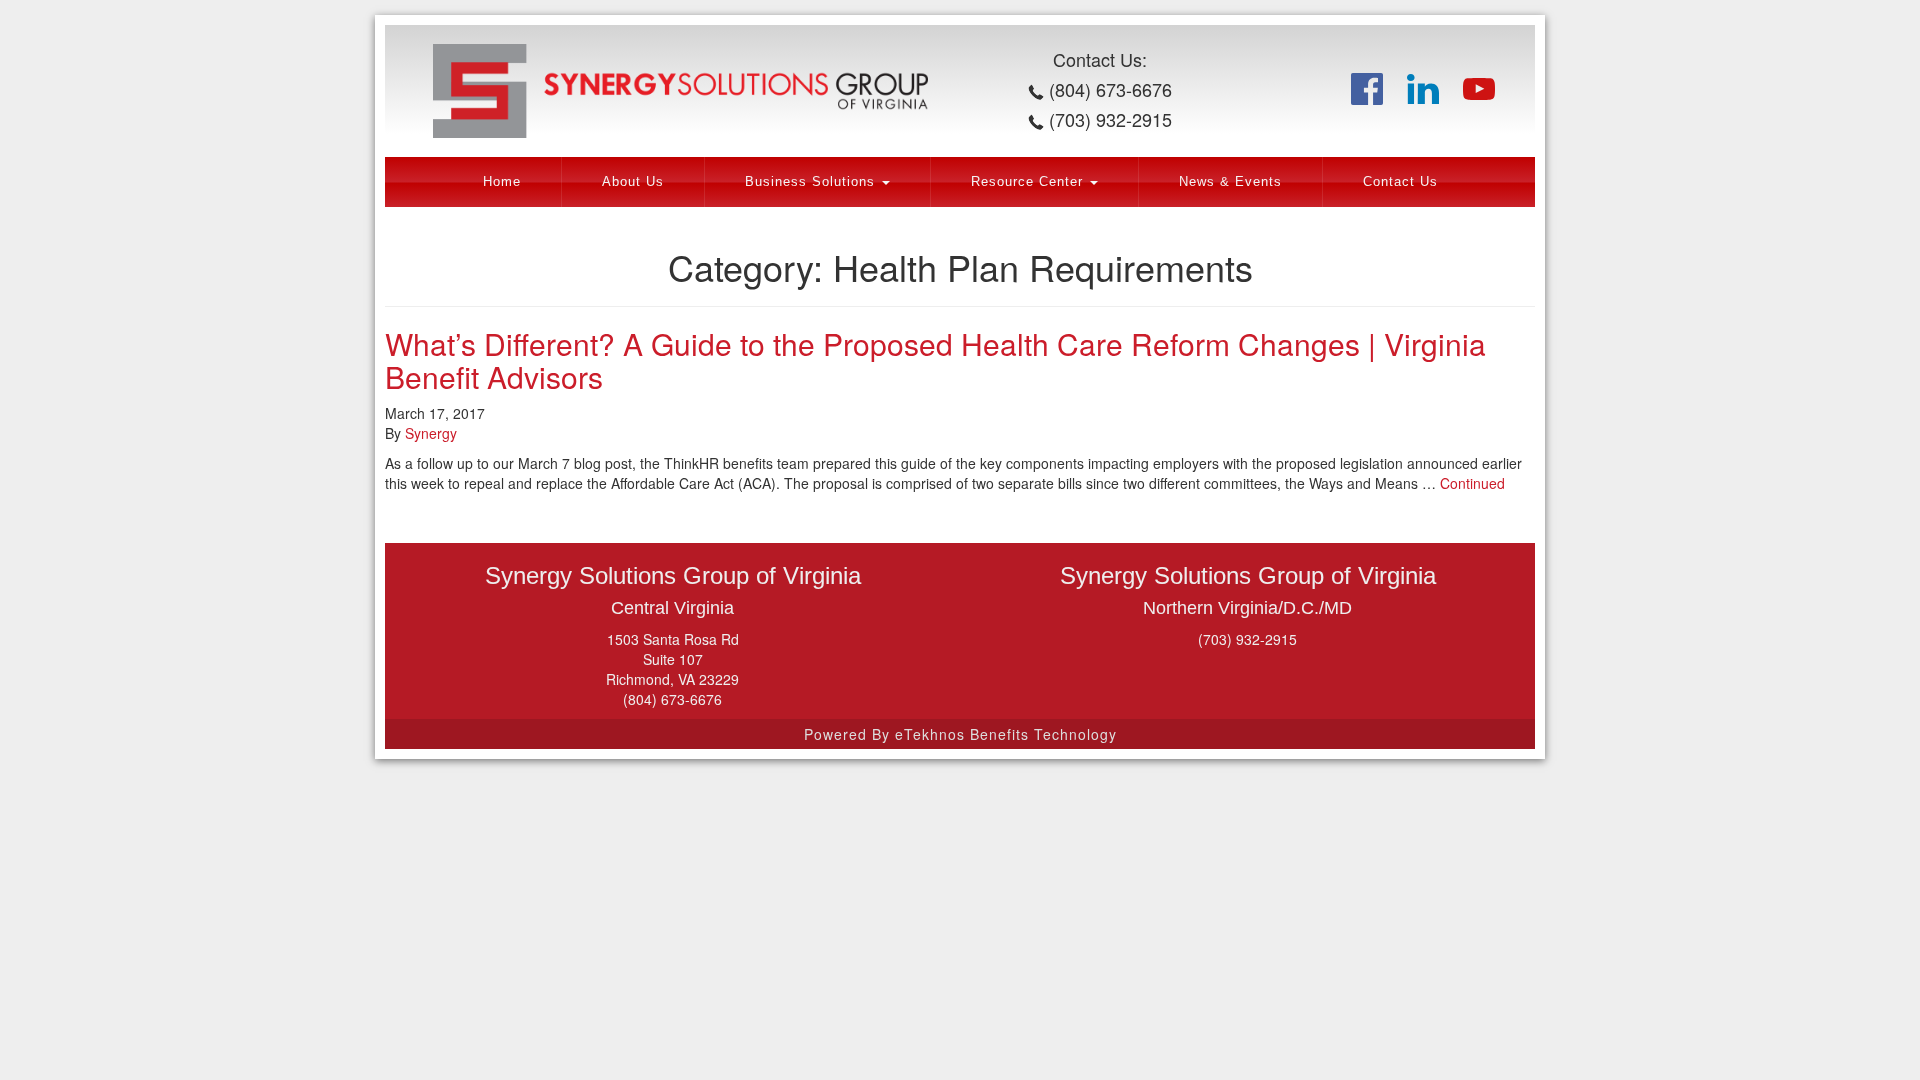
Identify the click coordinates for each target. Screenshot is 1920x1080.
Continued (1472, 483)
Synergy (431, 433)
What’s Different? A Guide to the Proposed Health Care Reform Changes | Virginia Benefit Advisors (935, 360)
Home (502, 182)
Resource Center (1029, 182)
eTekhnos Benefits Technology (1006, 734)
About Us (633, 182)
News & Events (1230, 182)
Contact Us (1400, 182)
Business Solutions (812, 182)
